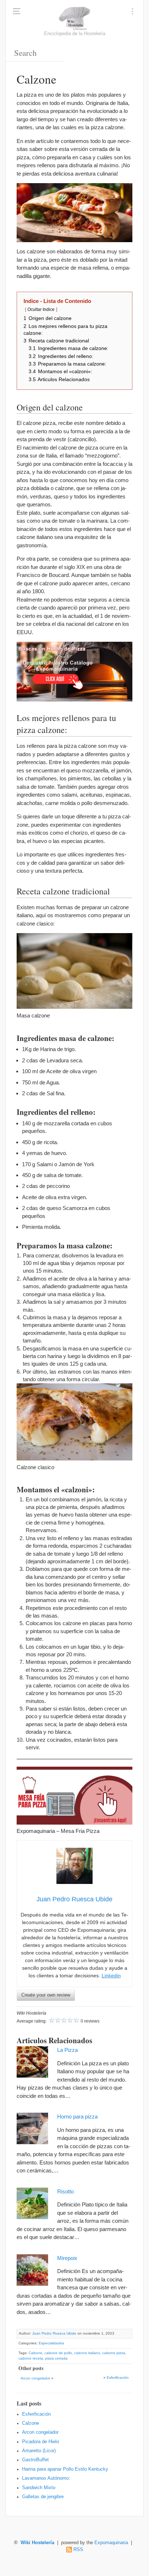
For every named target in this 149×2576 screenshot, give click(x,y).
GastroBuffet (35, 2460)
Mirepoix (67, 2258)
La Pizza (67, 2050)
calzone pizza (114, 2353)
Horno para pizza (77, 2117)
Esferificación (118, 2377)
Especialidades (51, 2343)
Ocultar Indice (41, 309)
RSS (78, 2550)
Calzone (35, 2353)
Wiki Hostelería (37, 2543)
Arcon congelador (35, 2378)
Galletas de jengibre (43, 2496)
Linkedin (111, 1976)
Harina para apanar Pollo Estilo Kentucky (65, 2469)
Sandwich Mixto (39, 2487)
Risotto (65, 2191)
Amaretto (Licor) (39, 2451)
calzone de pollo (58, 2353)
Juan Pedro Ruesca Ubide (54, 2333)
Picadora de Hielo (41, 2441)
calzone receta (31, 2358)
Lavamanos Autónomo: (46, 2478)
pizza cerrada (56, 2358)
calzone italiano (87, 2353)
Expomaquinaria (111, 2543)
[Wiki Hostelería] (75, 18)
